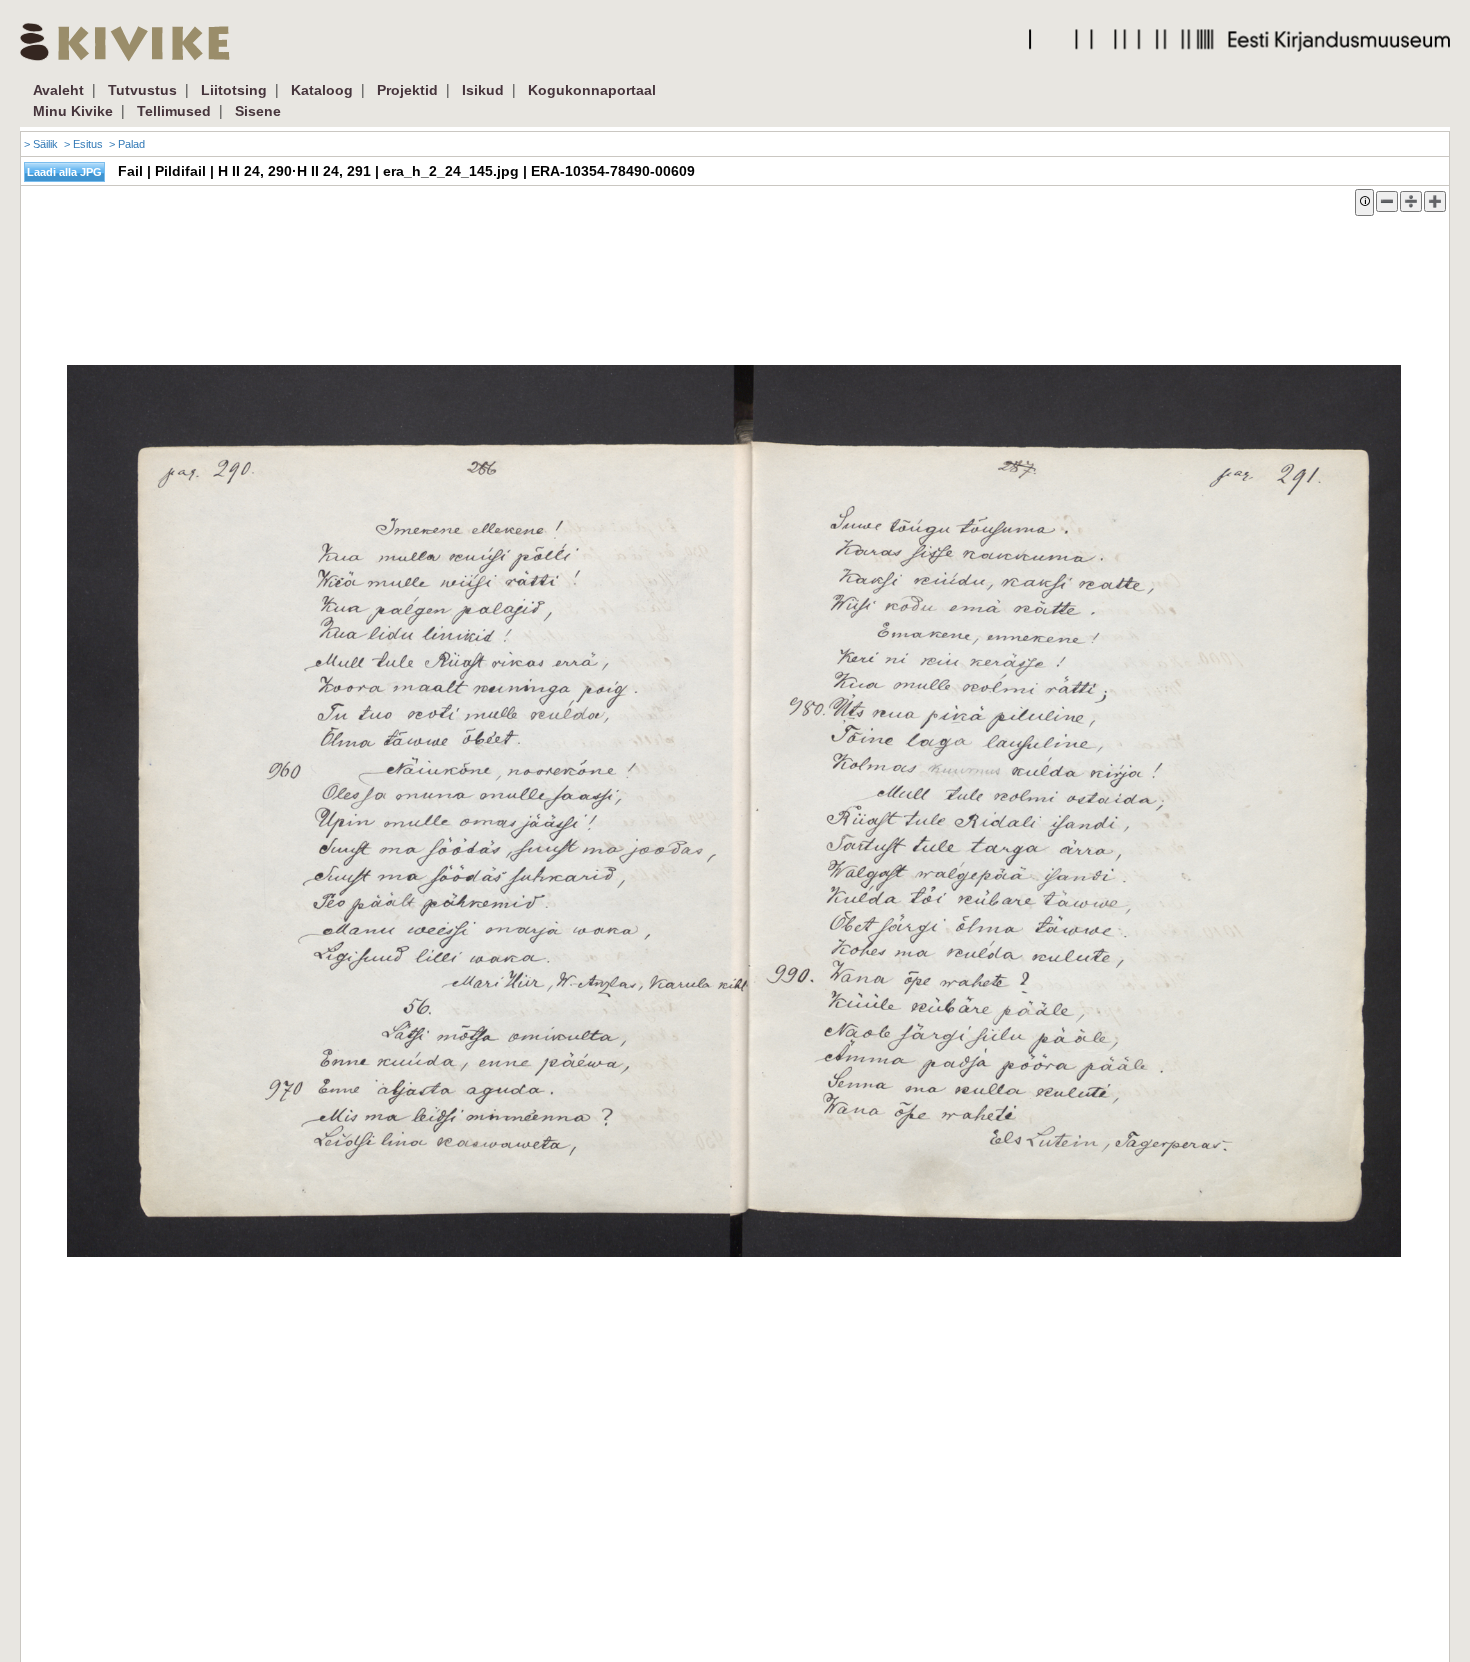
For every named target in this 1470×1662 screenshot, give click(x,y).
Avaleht (58, 90)
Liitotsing (234, 90)
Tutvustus (142, 90)
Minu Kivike (73, 111)
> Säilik (41, 144)
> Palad (127, 144)
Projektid (407, 90)
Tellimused (174, 111)
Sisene (258, 111)
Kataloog (322, 90)
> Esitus (83, 144)
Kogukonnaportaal (592, 90)
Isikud (483, 90)
